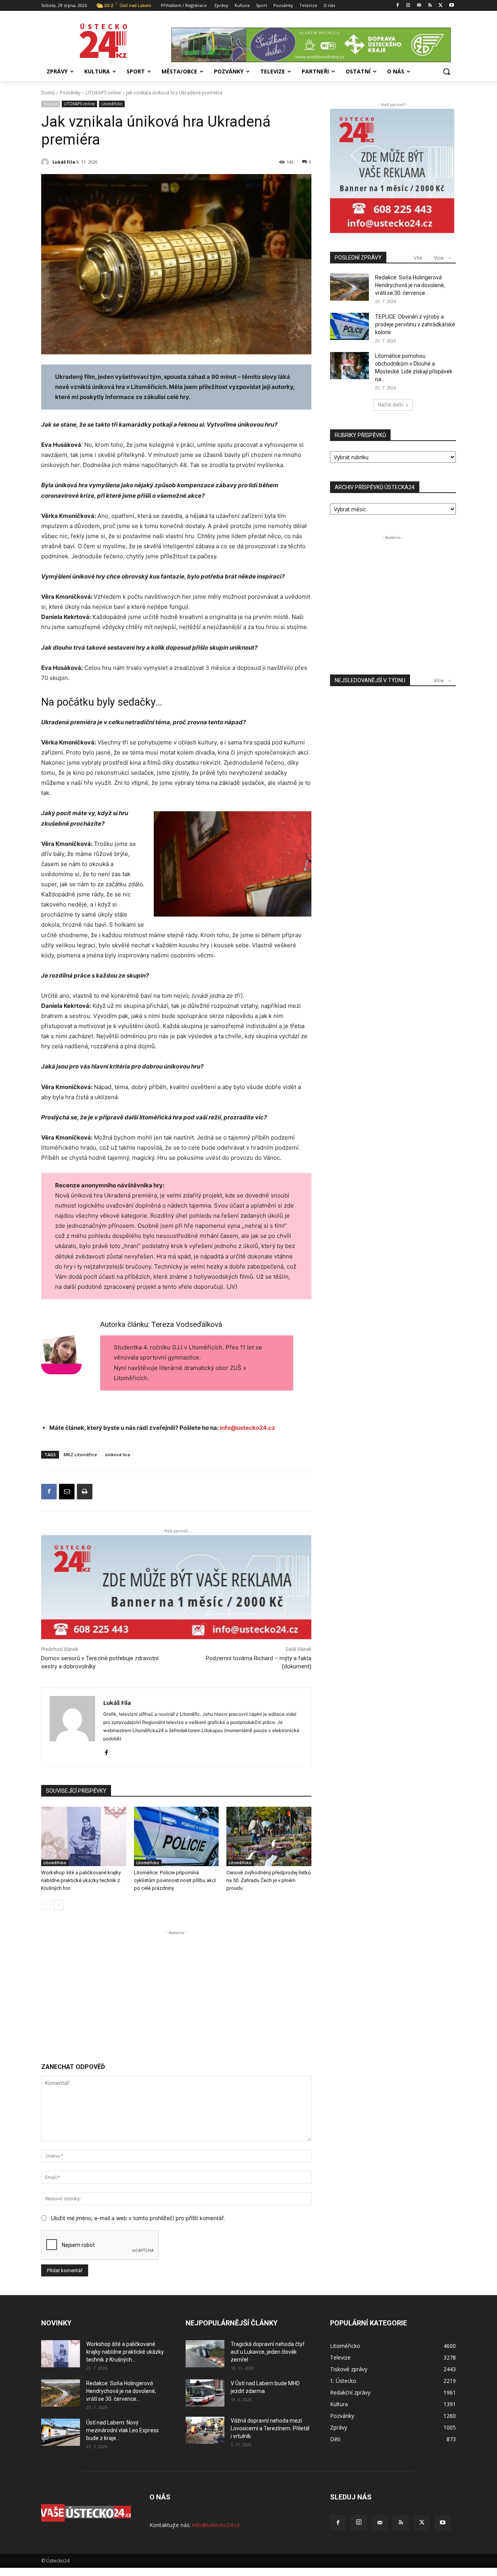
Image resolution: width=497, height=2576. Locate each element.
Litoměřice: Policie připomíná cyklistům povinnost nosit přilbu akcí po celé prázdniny (175, 1880)
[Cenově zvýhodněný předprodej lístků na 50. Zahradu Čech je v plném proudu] (269, 1836)
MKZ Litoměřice (80, 1454)
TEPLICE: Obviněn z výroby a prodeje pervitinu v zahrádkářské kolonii (415, 324)
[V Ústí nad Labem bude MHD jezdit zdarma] (205, 2393)
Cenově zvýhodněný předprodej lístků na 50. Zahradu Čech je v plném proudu (268, 1880)
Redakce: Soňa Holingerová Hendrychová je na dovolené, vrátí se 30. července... (410, 285)
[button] (447, 71)
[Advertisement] (176, 1991)
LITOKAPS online (103, 93)
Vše (418, 258)
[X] (441, 6)
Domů (48, 93)
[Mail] (419, 6)
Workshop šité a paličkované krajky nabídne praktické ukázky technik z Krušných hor (81, 1880)
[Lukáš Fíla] (46, 162)
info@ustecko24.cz (248, 1428)
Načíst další (390, 405)
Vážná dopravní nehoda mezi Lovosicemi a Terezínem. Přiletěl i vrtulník (270, 2428)
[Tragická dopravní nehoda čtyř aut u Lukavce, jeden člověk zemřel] (205, 2354)
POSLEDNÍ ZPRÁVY (358, 258)
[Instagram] (408, 6)
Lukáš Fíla (64, 162)
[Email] (67, 1492)
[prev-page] (46, 1905)
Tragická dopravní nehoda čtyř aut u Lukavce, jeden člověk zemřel (268, 2352)
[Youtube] (451, 6)
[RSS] (430, 6)
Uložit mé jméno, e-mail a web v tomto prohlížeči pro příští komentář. (138, 2218)
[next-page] (58, 1905)
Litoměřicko (112, 104)
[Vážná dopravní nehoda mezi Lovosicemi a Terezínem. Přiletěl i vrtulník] (205, 2430)
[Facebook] (397, 6)
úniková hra (117, 1454)
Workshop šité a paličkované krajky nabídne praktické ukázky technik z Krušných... (125, 2352)
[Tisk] (85, 1492)
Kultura (50, 104)
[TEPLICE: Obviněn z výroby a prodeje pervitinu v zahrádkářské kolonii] (349, 326)
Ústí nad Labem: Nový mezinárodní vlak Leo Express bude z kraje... (123, 2430)
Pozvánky (70, 93)
